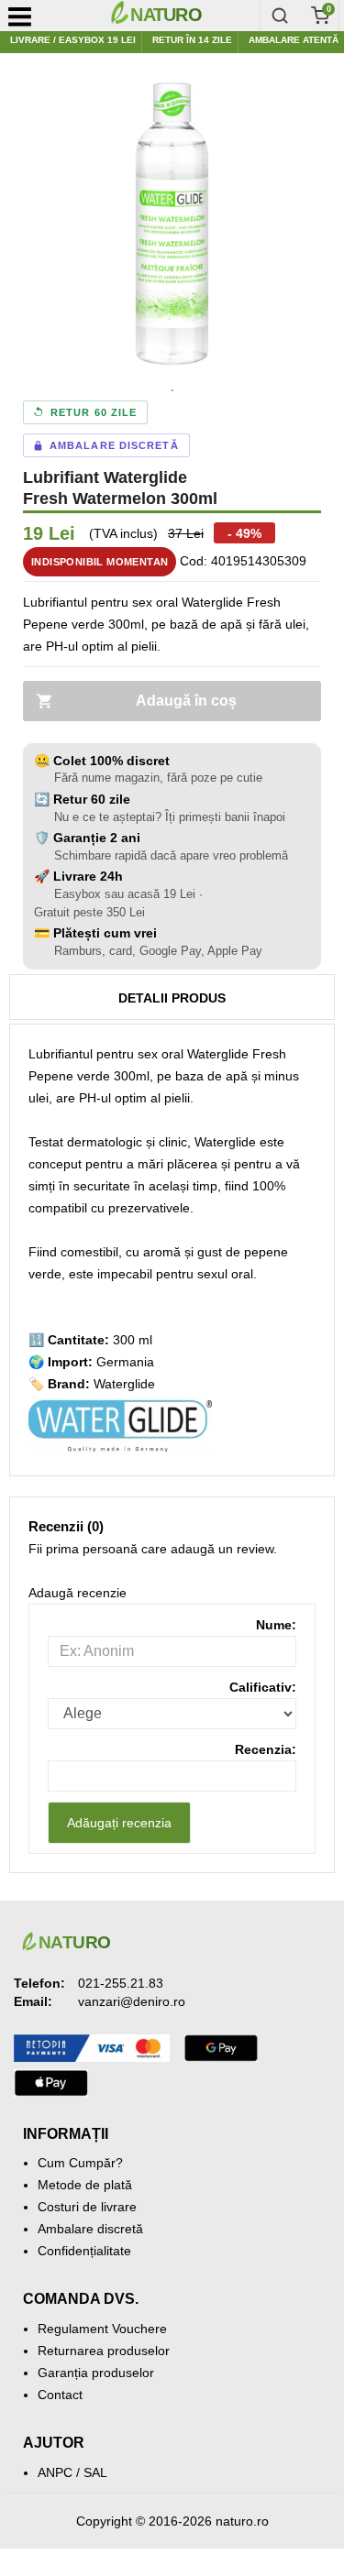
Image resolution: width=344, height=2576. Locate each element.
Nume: (276, 1625)
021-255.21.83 (121, 1983)
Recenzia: (266, 1749)
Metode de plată (85, 2185)
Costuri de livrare (87, 2207)
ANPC (55, 2472)
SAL (95, 2472)
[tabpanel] (172, 224)
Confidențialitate (84, 2251)
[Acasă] (181, 16)
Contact (60, 2395)
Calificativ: (263, 1687)
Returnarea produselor (104, 2351)
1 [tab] (172, 391)
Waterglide (124, 1384)
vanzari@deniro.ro (132, 2001)
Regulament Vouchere (102, 2329)
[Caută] (280, 16)
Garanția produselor (96, 2373)
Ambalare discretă (90, 2229)
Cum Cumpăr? (80, 2163)
